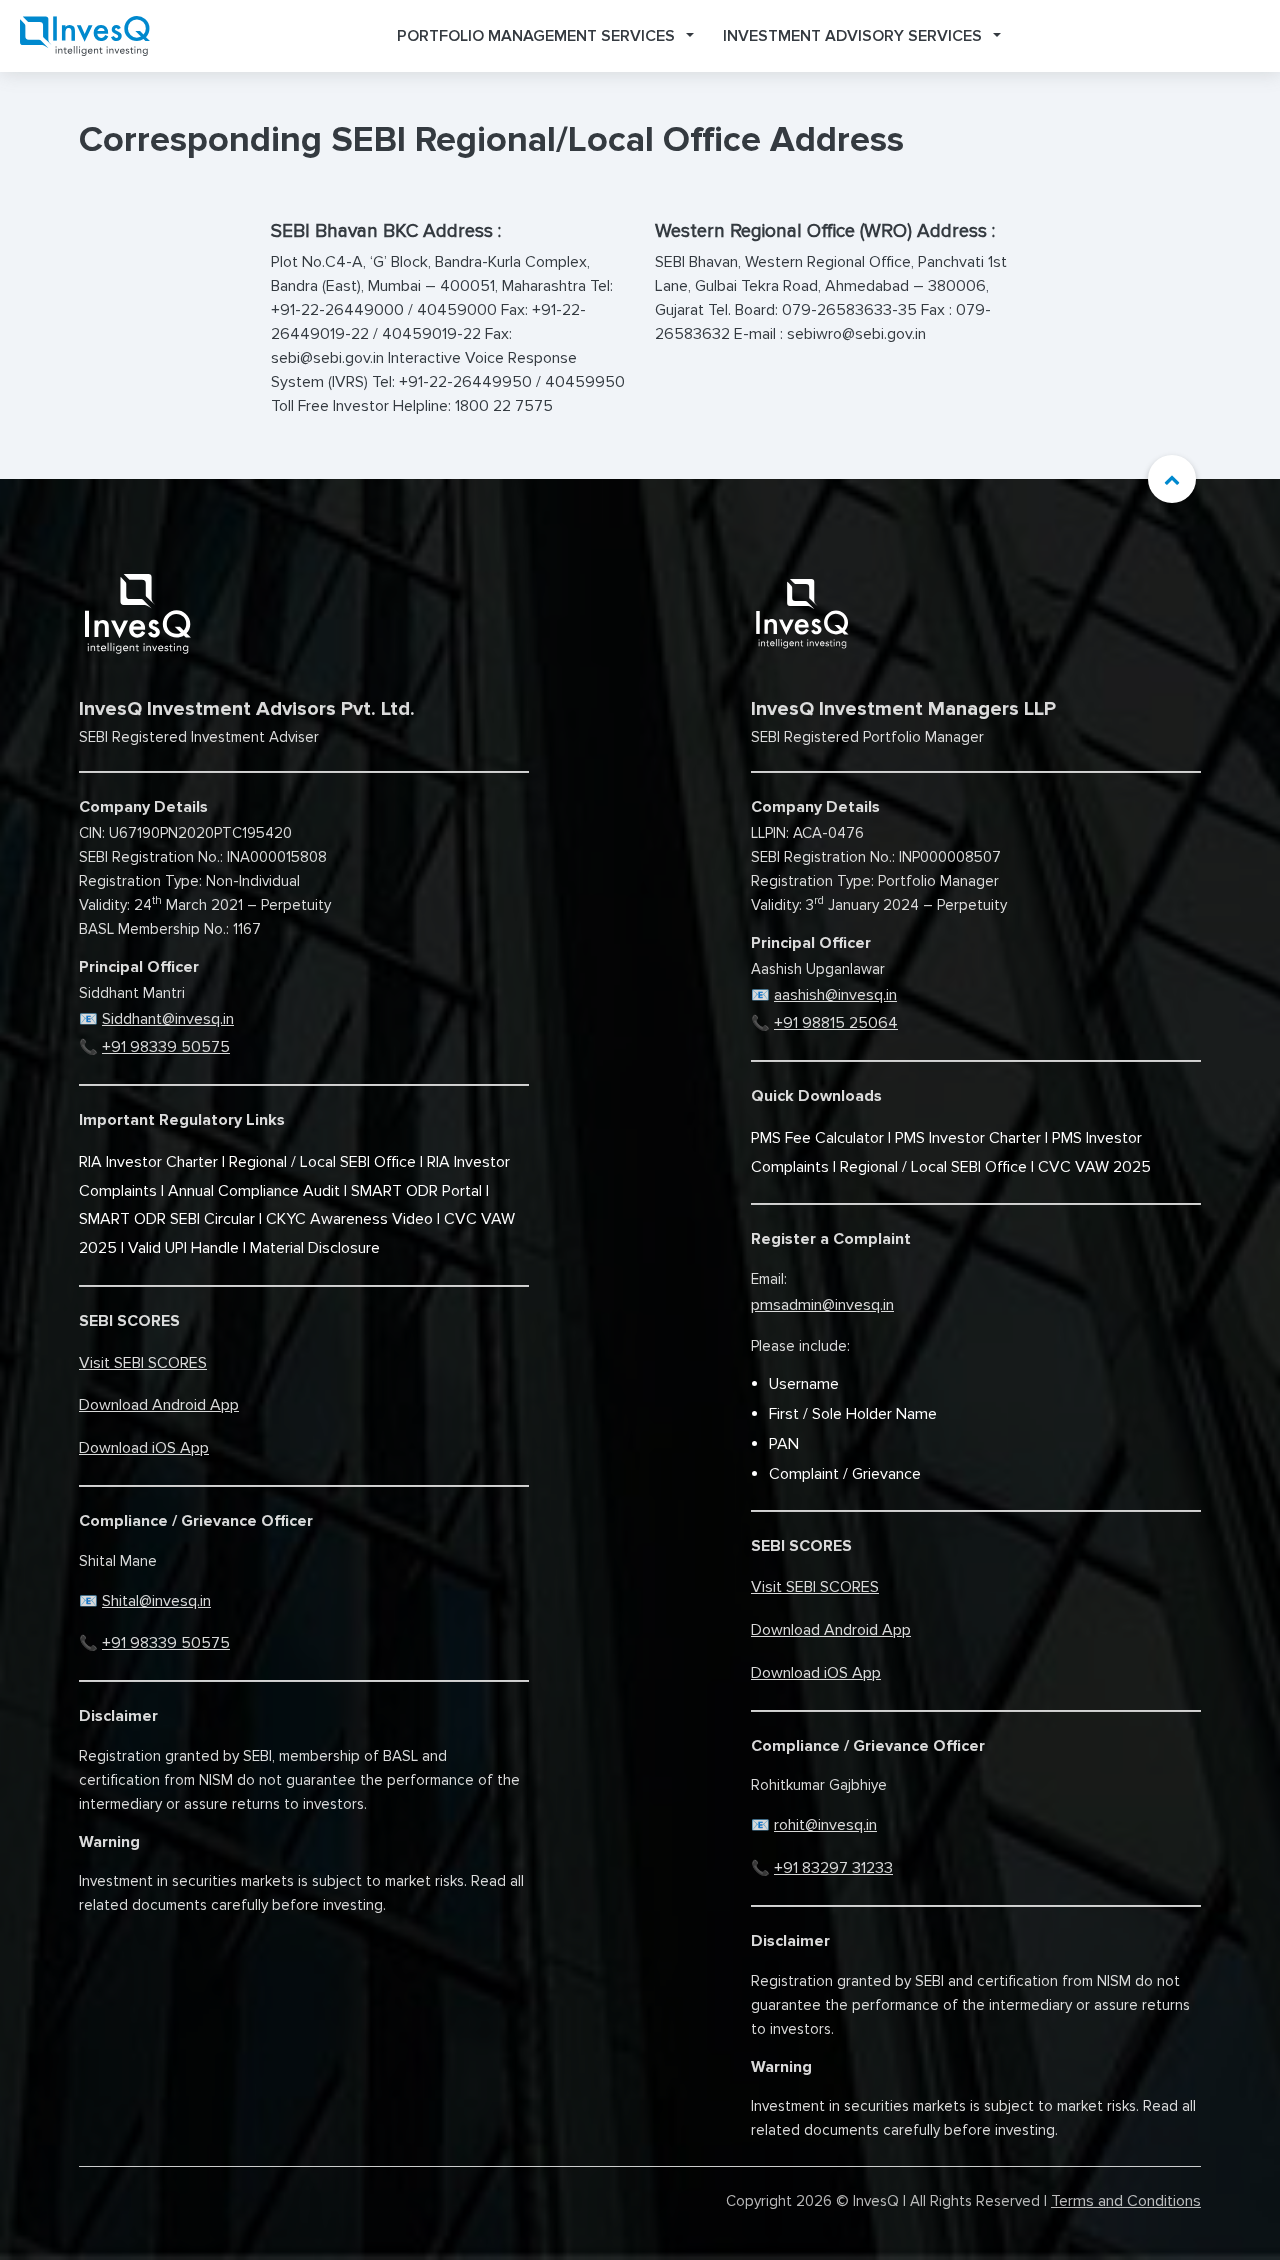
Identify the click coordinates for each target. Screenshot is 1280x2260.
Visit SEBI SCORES (143, 1363)
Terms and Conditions (1126, 2201)
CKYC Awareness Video (349, 1219)
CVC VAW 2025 (1094, 1167)
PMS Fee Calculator (817, 1138)
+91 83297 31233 (833, 1868)
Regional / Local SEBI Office (322, 1162)
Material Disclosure (315, 1248)
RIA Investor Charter (148, 1162)
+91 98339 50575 (166, 1047)
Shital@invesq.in (156, 1601)
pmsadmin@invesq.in (822, 1305)
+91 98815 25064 (836, 1023)
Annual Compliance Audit (254, 1191)
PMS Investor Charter (968, 1138)
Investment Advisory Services (852, 36)
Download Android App (159, 1405)
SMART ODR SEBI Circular (167, 1219)
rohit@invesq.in (825, 1825)
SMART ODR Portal (416, 1191)
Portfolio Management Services (536, 36)
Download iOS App (144, 1448)
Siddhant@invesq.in (168, 1019)
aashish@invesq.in (835, 995)
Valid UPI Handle (183, 1248)
